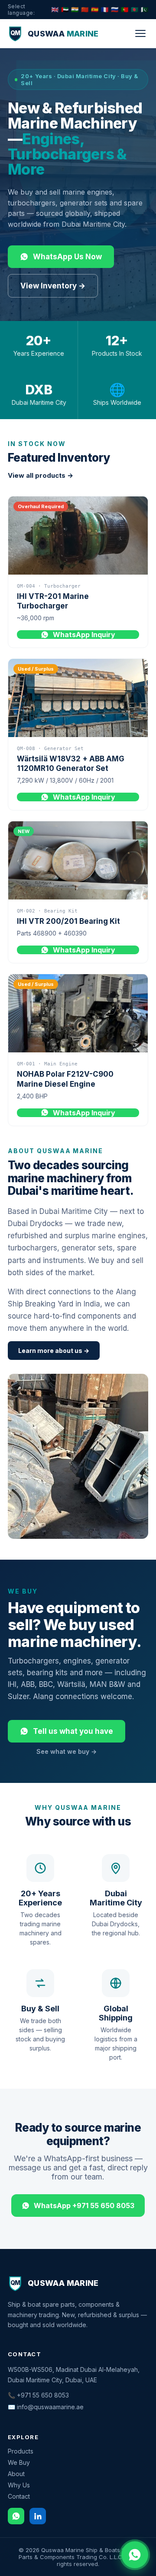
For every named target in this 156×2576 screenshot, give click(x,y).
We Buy (19, 2462)
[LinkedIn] (38, 2516)
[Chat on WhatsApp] (135, 2555)
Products (21, 2451)
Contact (19, 2496)
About (16, 2474)
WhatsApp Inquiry (84, 635)
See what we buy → (67, 1751)
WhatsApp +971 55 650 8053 (84, 2206)
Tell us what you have (73, 1731)
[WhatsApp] (16, 2516)
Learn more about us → (54, 1351)
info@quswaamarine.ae (50, 2407)
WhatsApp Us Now (67, 257)
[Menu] (140, 33)
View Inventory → (53, 286)
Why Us (19, 2485)
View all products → (41, 475)
